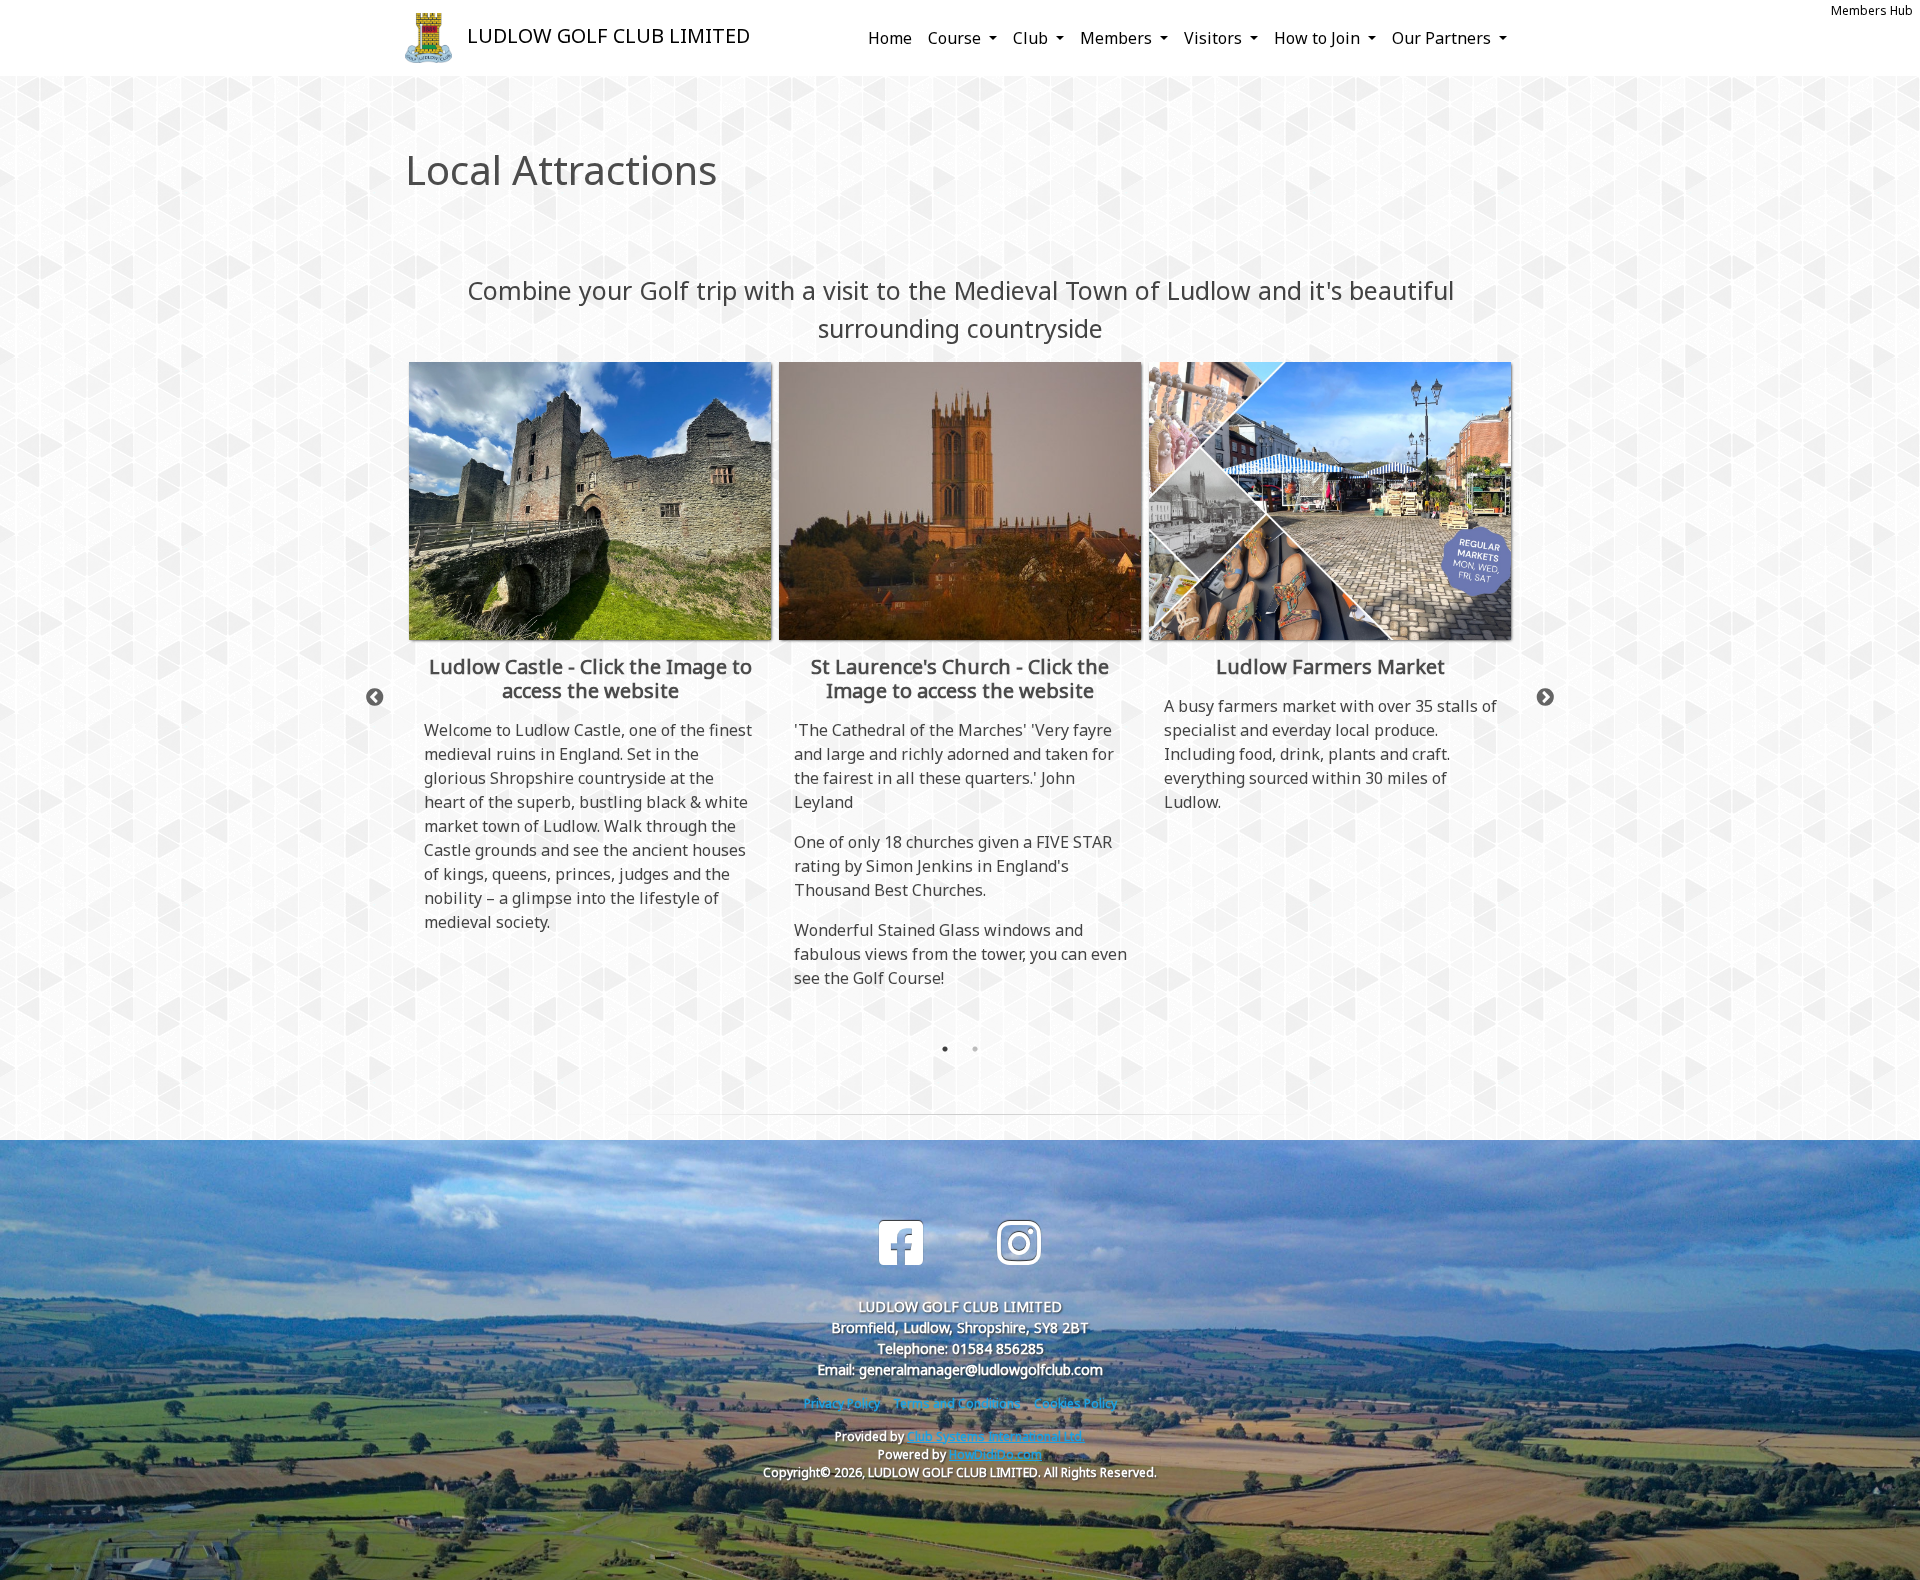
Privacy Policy (842, 1403)
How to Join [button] (1319, 38)
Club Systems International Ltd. (996, 1436)
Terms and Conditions (957, 1403)
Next (1545, 698)
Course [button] (956, 38)
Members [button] (1118, 38)
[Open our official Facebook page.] (901, 1243)
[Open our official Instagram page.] (1019, 1243)
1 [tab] (945, 1049)
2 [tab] (975, 1049)
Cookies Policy (1075, 1403)
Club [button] (1032, 38)
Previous (375, 698)
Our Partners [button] (1443, 38)
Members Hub (1872, 10)
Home (890, 38)
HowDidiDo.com (995, 1454)
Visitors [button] (1215, 38)
